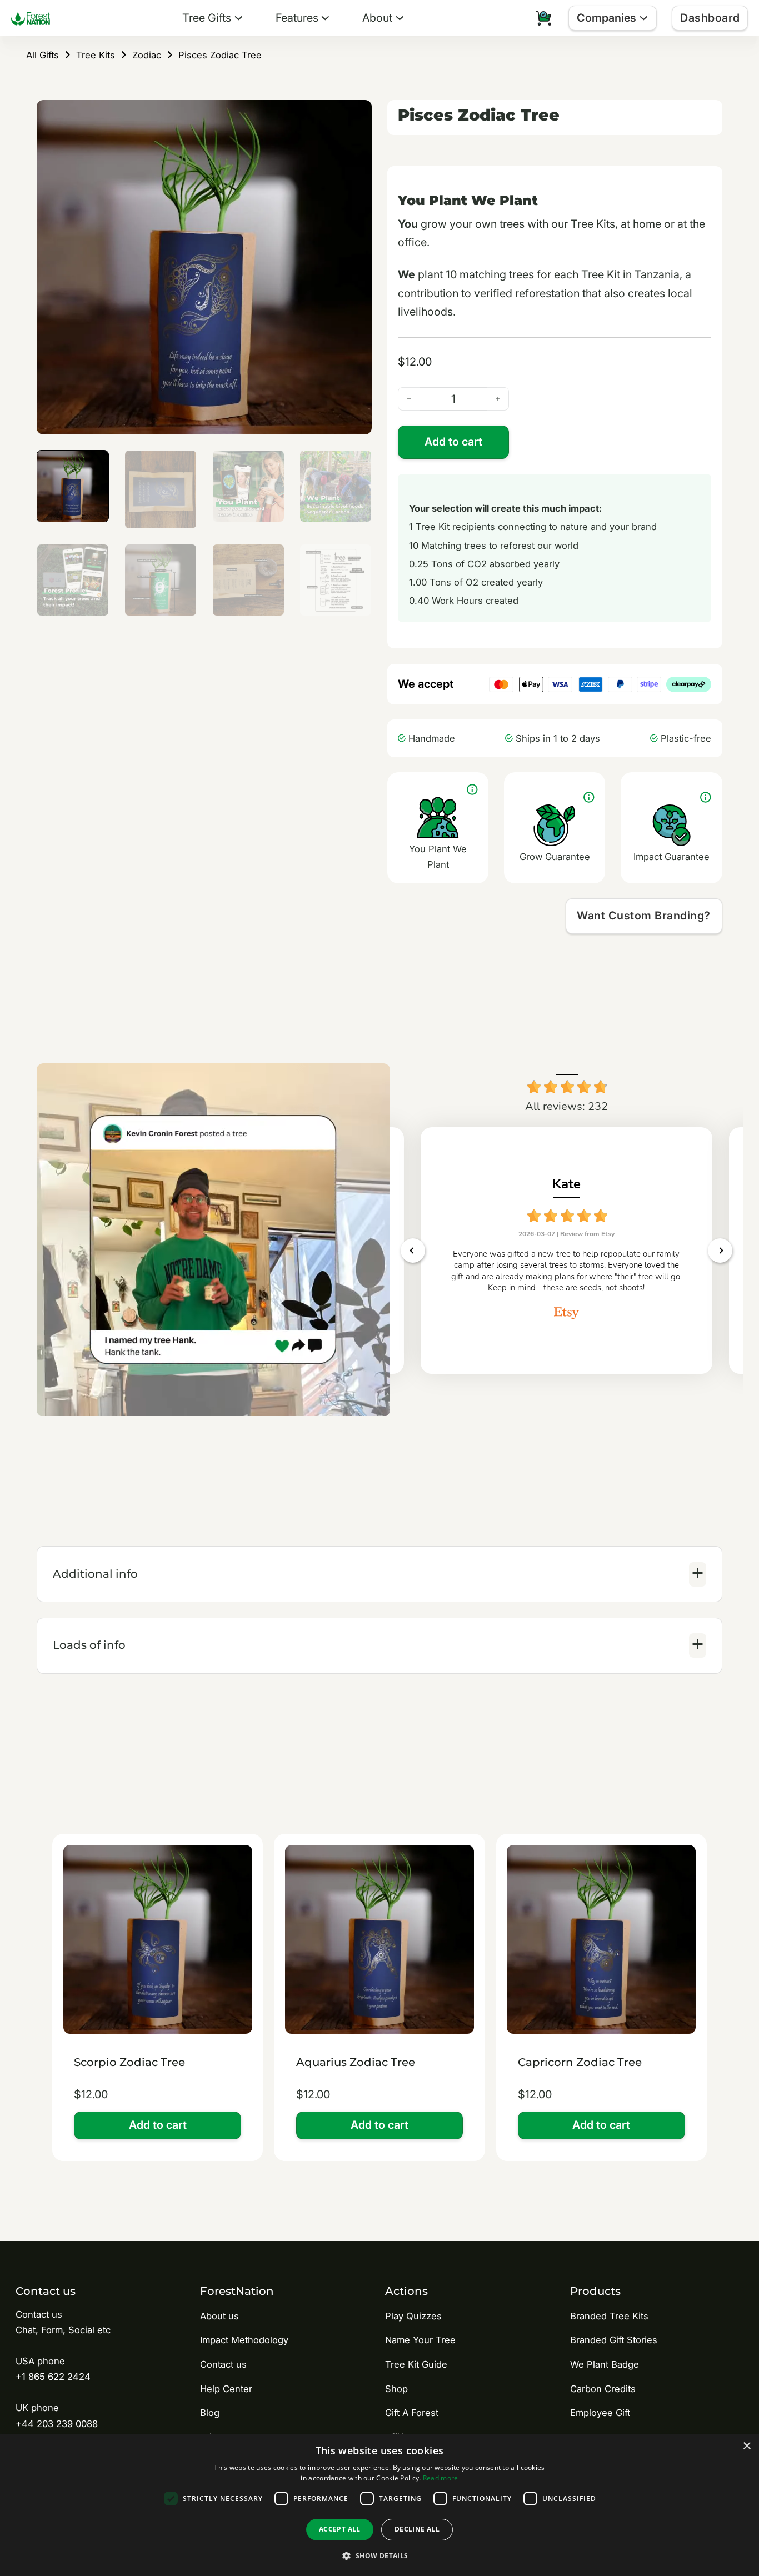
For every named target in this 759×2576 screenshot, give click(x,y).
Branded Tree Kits (609, 2316)
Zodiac (147, 55)
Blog (210, 2413)
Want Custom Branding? (644, 916)
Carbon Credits (603, 2389)
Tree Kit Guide (416, 2364)
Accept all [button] (340, 2529)
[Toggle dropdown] (239, 18)
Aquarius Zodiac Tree (356, 2062)
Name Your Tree (420, 2340)
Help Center (226, 2389)
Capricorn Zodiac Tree (580, 2062)
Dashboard (710, 18)
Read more (441, 2478)
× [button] (746, 2446)
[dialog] (379, 2505)
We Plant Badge (605, 2364)
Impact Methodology (244, 2340)
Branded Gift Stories (614, 2340)
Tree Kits (96, 55)
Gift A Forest (412, 2413)
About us (219, 2316)
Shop (396, 2389)
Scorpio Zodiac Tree (129, 2062)
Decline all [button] (417, 2529)
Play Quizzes (413, 2316)
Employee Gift (600, 2413)
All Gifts (43, 55)
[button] (357, 115)
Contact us (223, 2364)
